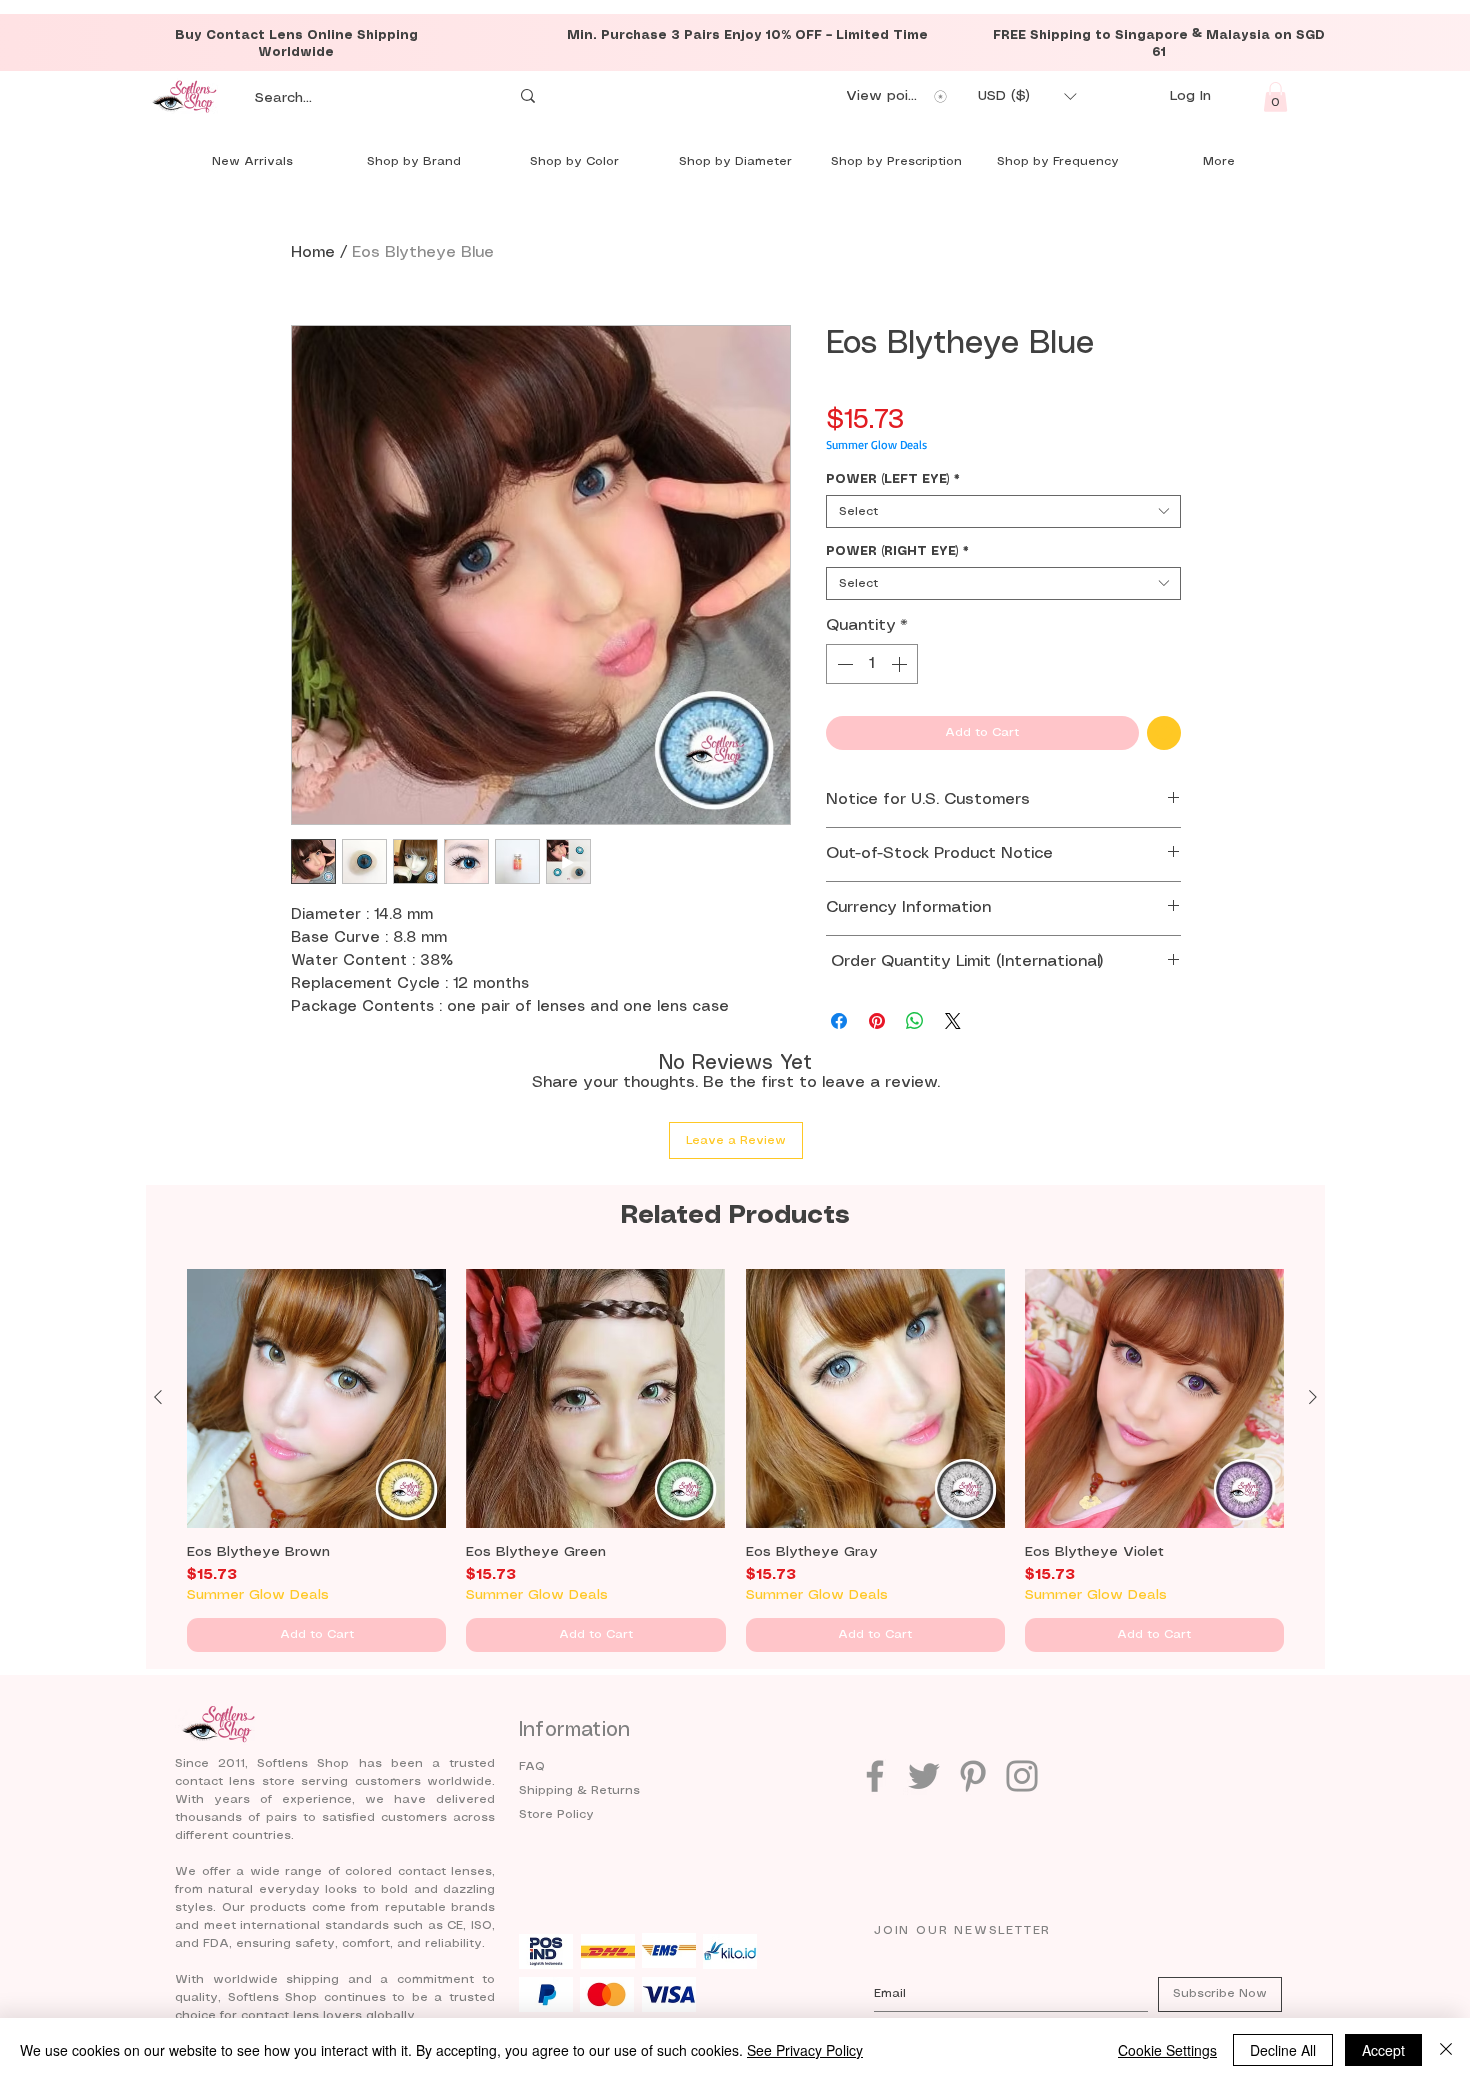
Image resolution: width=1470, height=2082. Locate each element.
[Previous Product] (158, 1397)
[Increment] (901, 664)
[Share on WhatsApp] (915, 1021)
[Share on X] (953, 1021)
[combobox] (1003, 511)
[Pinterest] (973, 1776)
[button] (1027, 96)
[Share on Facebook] (839, 1021)
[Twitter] (924, 1776)
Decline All (1283, 2050)
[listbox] (1027, 96)
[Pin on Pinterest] (877, 1021)
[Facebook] (875, 1776)
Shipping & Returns (579, 1790)
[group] (735, 1460)
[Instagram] (1022, 1776)
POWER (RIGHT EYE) (897, 551)
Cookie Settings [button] (1167, 2050)
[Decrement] (843, 664)
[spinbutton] (872, 664)
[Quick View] (316, 1398)
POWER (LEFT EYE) (893, 479)
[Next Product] (1313, 1397)
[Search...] (528, 96)
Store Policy (556, 1814)
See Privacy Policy (805, 2050)
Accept (1383, 2050)
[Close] (1446, 2050)
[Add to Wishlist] (1164, 733)
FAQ (532, 1766)
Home (313, 252)
